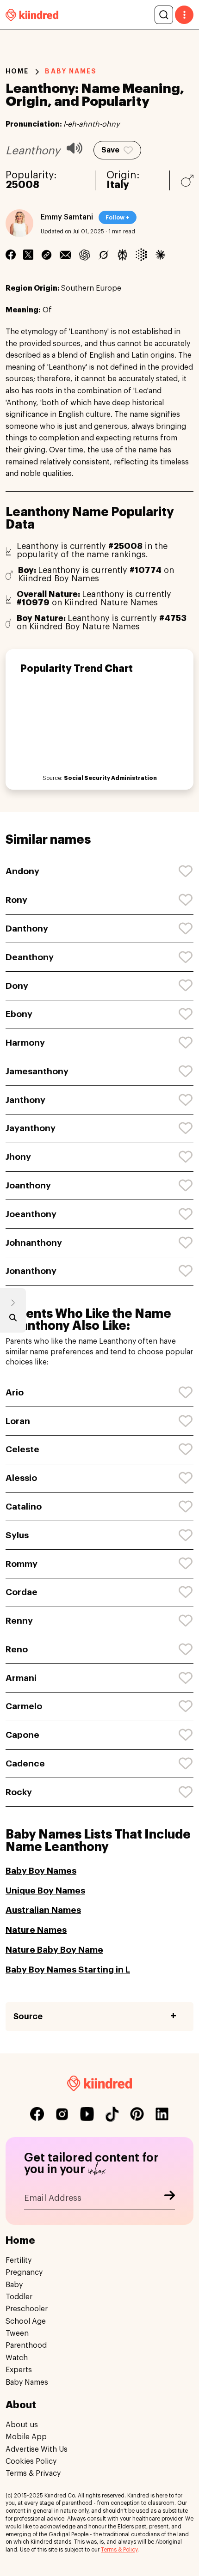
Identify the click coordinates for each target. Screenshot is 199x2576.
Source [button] (28, 2016)
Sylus (17, 1535)
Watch (17, 2358)
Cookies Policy (31, 2461)
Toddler (19, 2297)
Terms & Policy (119, 2550)
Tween (17, 2333)
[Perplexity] (122, 255)
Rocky (19, 1792)
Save (110, 150)
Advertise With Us (37, 2449)
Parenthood (26, 2345)
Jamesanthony (37, 1071)
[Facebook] (11, 255)
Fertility (19, 2260)
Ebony (19, 1014)
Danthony (27, 929)
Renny (19, 1621)
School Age (26, 2321)
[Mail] (65, 255)
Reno (17, 1649)
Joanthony (28, 1185)
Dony (17, 986)
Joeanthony (31, 1214)
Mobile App (26, 2437)
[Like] (186, 871)
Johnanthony (34, 1243)
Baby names (71, 71)
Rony (16, 900)
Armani (21, 1678)
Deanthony (30, 957)
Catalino (24, 1507)
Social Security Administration (110, 778)
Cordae (22, 1592)
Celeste (22, 1449)
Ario (15, 1392)
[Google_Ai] (141, 255)
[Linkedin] (47, 255)
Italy (118, 185)
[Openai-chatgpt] (84, 255)
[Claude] (160, 255)
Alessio (21, 1478)
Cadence (25, 1763)
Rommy (22, 1564)
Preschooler (27, 2309)
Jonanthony (31, 1271)
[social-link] (37, 2114)
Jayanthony (31, 1128)
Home (17, 71)
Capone (22, 1735)
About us (22, 2425)
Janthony (25, 1100)
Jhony (18, 1157)
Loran (18, 1421)
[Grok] (103, 255)
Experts (19, 2370)
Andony (22, 871)
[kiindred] (32, 15)
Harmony (25, 1043)
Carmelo (24, 1706)
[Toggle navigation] (184, 15)
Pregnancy (24, 2272)
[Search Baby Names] (13, 1320)
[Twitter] (28, 255)
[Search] (164, 15)
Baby (14, 2285)
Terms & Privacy (33, 2473)
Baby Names (27, 2382)
